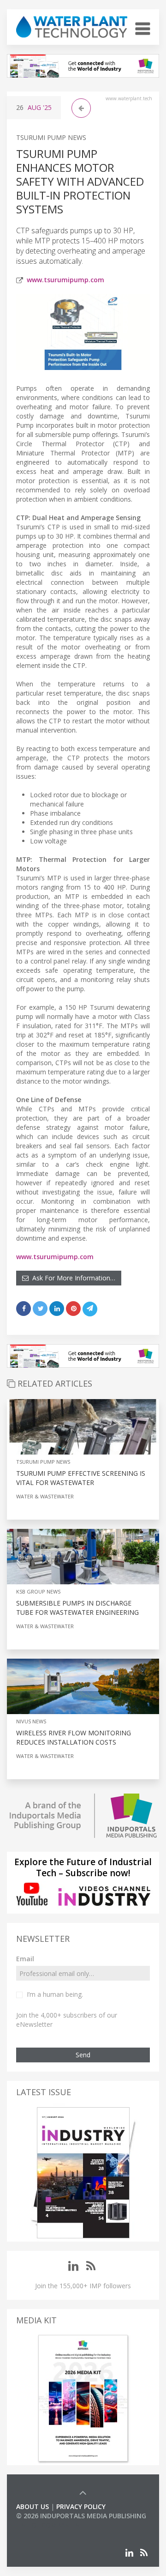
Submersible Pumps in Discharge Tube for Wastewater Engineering (77, 1608)
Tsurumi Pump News (51, 137)
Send (83, 2055)
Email (25, 1959)
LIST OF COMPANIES (47, 2525)
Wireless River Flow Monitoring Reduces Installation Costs (74, 1737)
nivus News (31, 1721)
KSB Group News (38, 1591)
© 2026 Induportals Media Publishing (81, 2516)
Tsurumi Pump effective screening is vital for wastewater (81, 1478)
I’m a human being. (55, 1994)
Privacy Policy (81, 2506)
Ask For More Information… (72, 1278)
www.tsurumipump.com (65, 280)
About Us (33, 2506)
